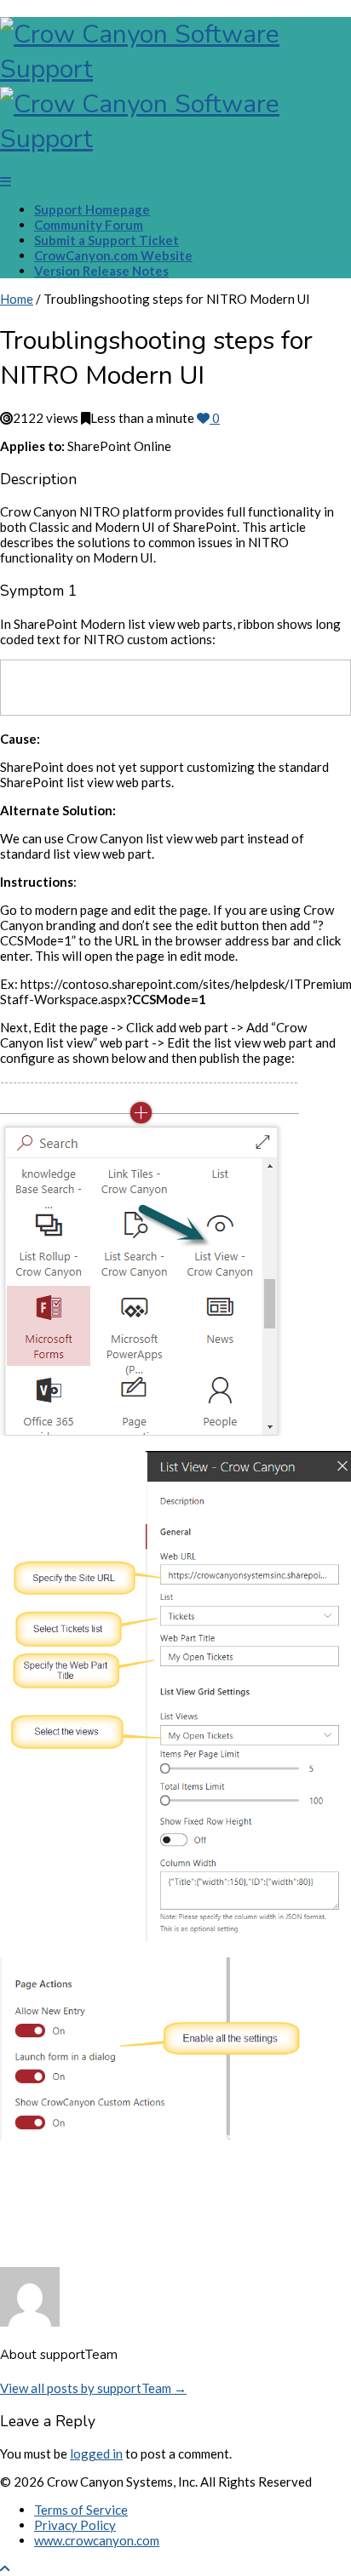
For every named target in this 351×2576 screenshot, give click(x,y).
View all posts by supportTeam (93, 2388)
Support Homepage (92, 209)
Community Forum (89, 225)
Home (17, 299)
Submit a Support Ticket (106, 240)
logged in (96, 2453)
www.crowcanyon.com (97, 2540)
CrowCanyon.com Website (113, 255)
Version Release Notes (101, 271)
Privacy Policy (75, 2525)
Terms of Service (81, 2510)
